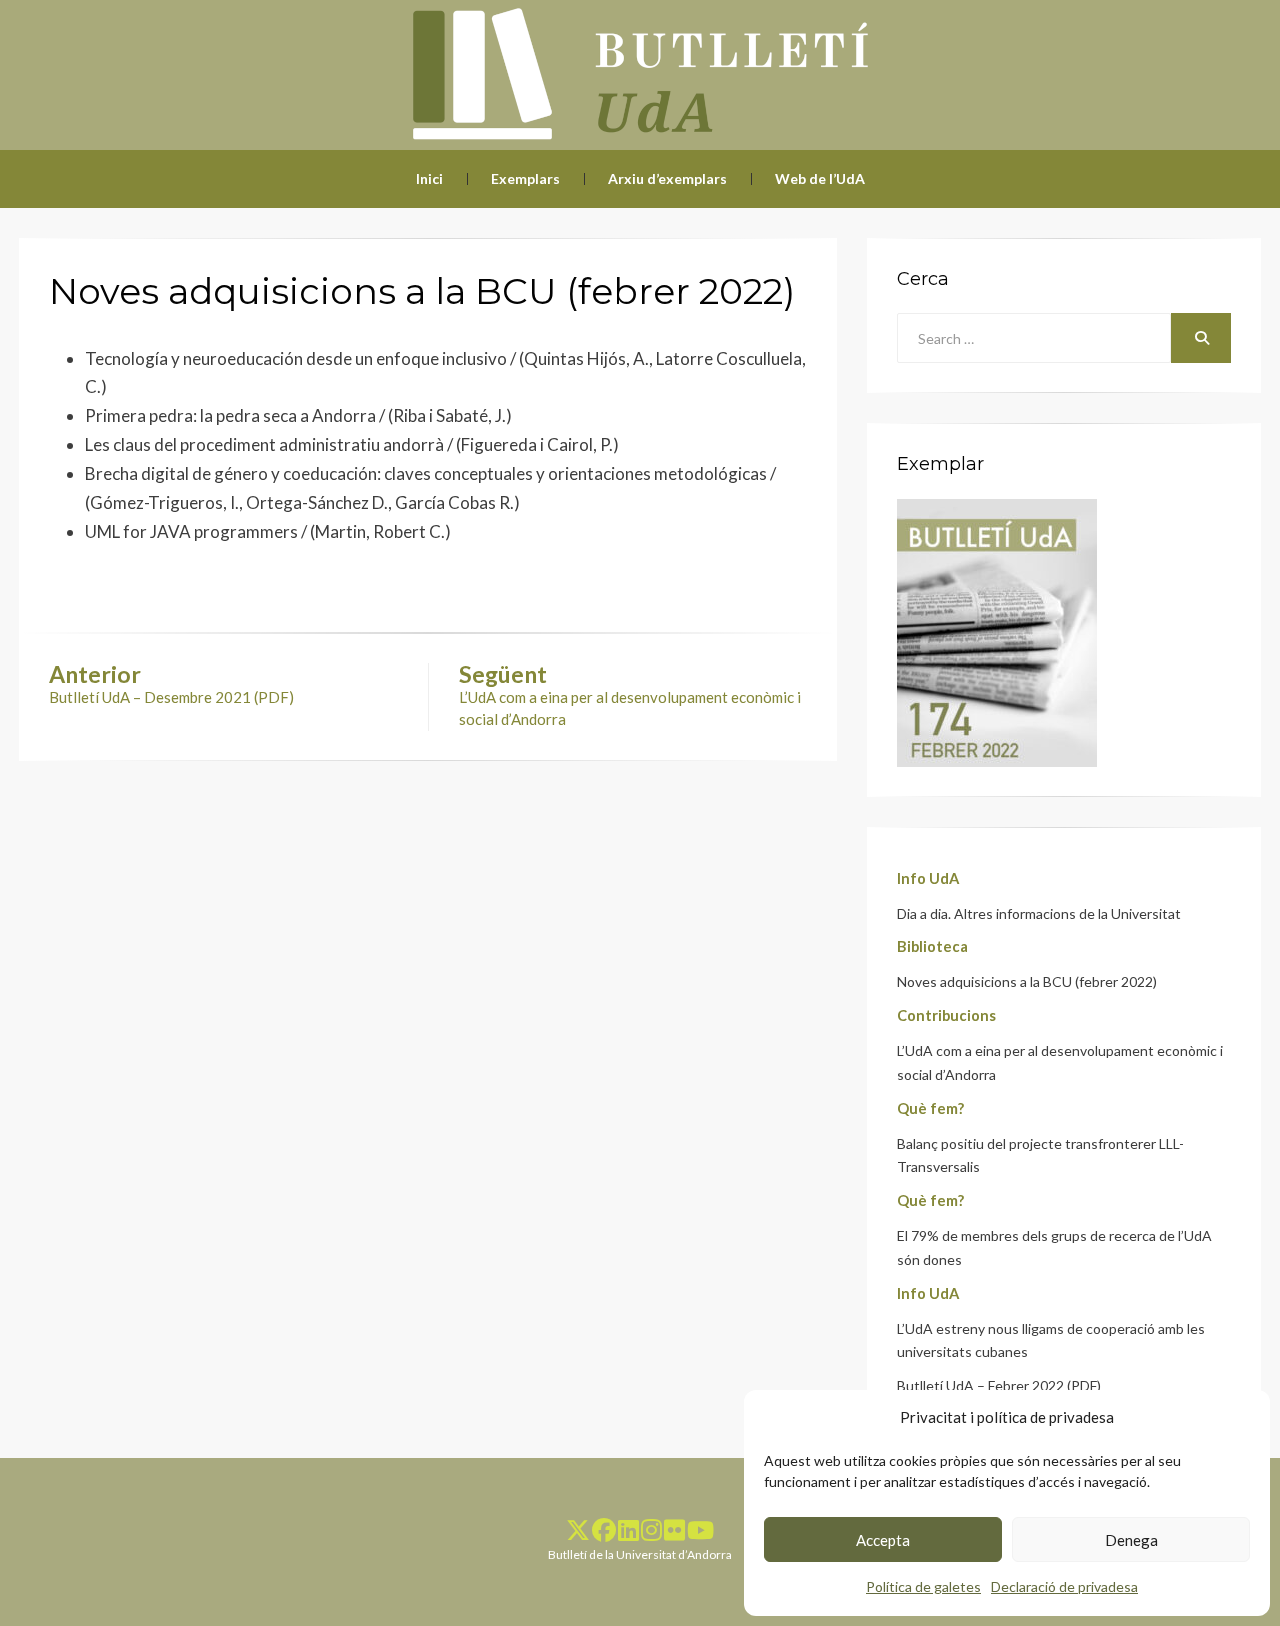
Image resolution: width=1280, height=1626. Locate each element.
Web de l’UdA (820, 178)
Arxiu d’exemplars (667, 178)
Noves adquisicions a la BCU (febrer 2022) (1027, 981)
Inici (429, 178)
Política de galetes (923, 1586)
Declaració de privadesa (1064, 1586)
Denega (1131, 1540)
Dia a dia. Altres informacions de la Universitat (1039, 913)
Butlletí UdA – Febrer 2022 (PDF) (999, 1385)
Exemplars (525, 178)
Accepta (883, 1540)
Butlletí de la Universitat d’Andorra (640, 1554)
